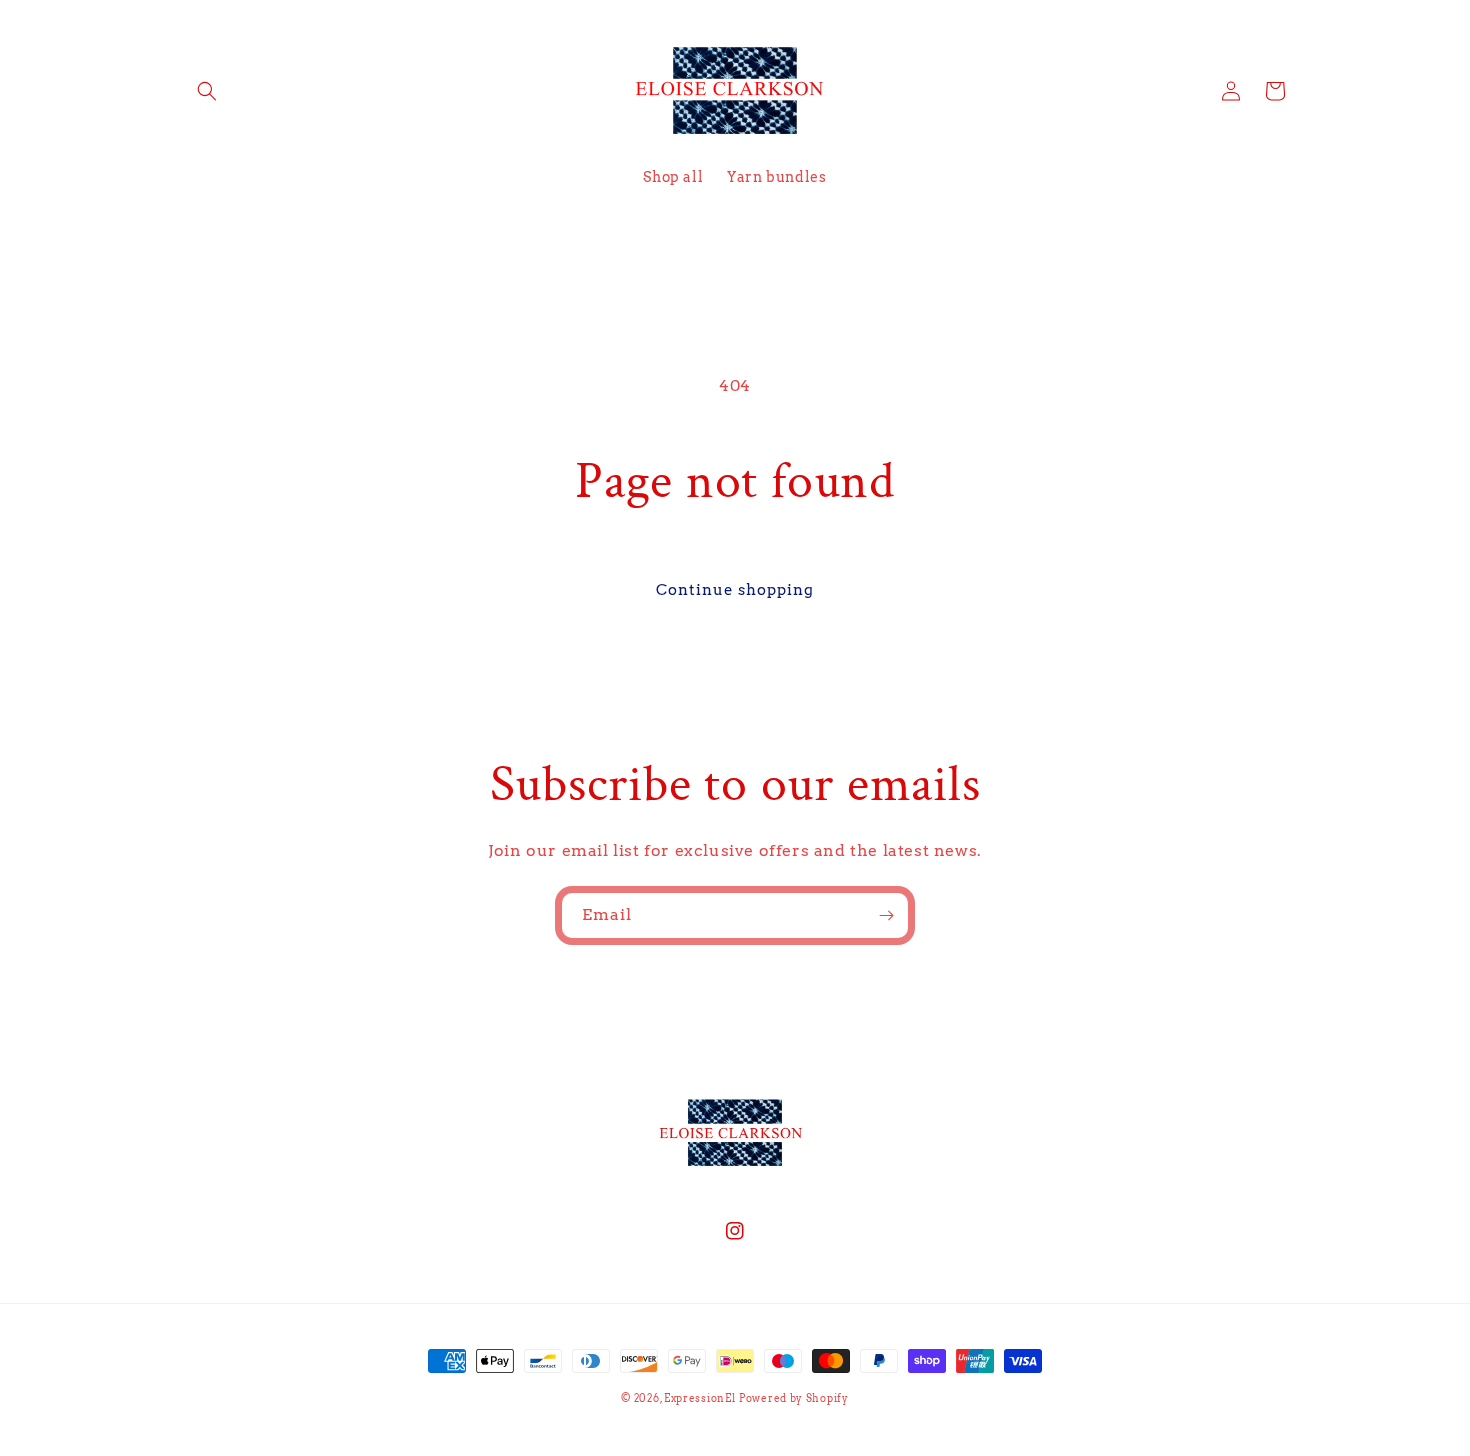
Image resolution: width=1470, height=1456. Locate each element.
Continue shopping (735, 590)
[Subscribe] (886, 915)
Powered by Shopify (794, 1398)
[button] (207, 91)
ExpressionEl (699, 1398)
